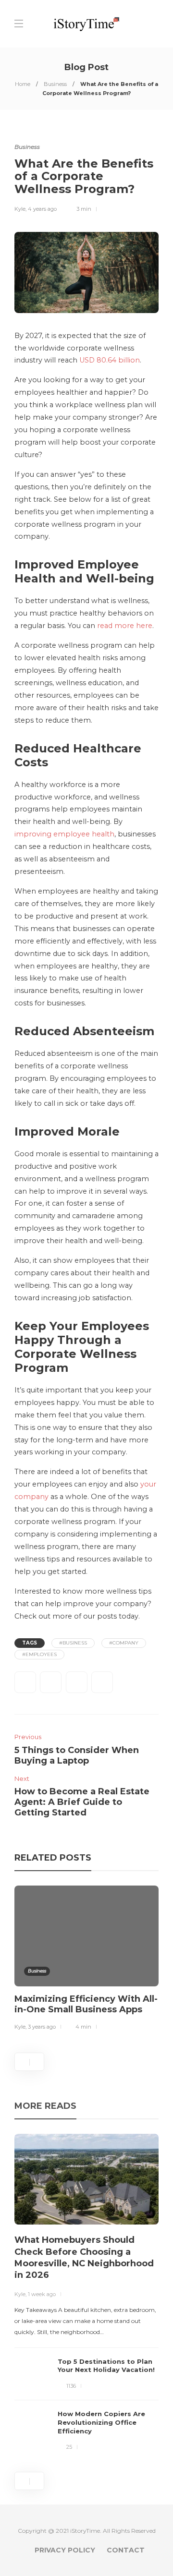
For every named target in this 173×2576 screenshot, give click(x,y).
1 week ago (42, 2294)
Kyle (20, 209)
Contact (126, 2550)
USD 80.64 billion (110, 360)
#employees (39, 1654)
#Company (124, 1643)
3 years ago (42, 2027)
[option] (86, 1960)
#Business (73, 1643)
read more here (125, 626)
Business (55, 84)
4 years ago (42, 209)
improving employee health (64, 834)
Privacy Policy (65, 2550)
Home (23, 84)
